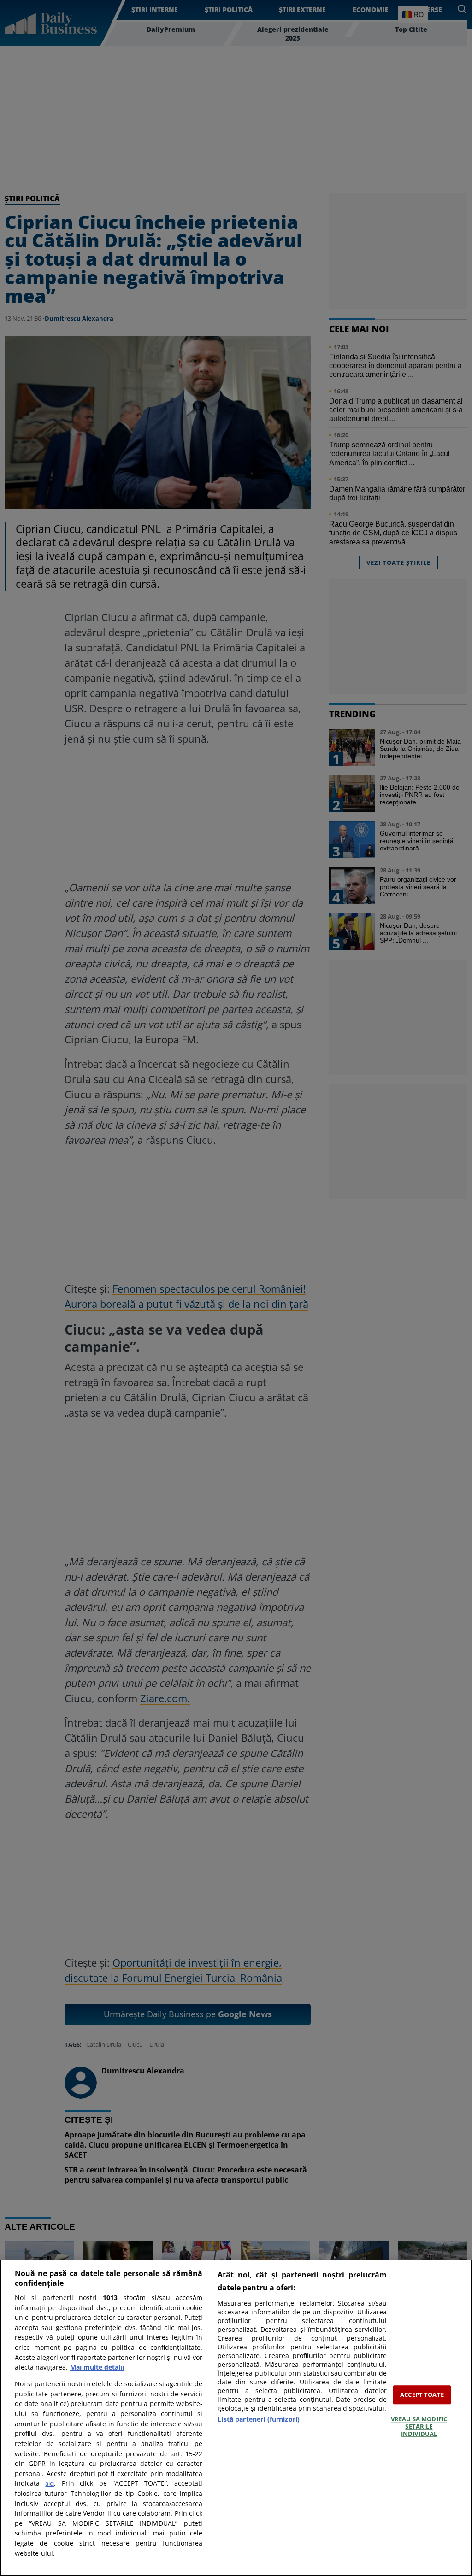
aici (50, 2483)
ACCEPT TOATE (422, 2395)
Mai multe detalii (97, 2367)
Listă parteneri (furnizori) (259, 2419)
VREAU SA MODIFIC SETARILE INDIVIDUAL (419, 2427)
